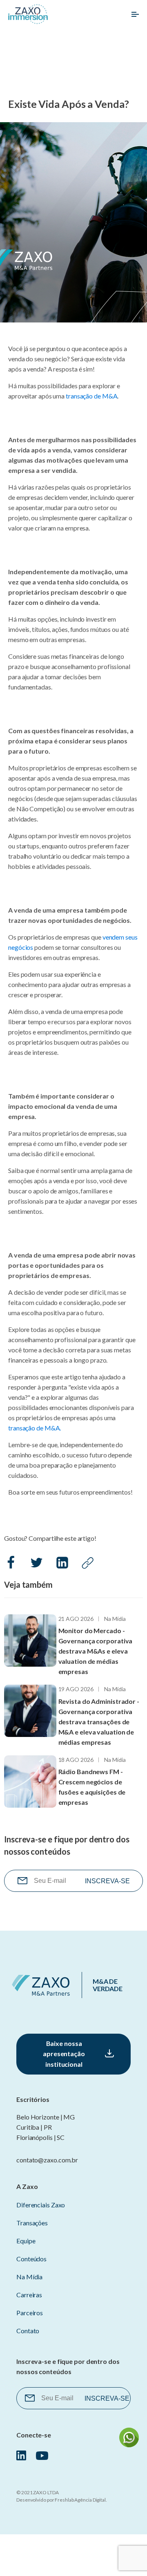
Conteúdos (31, 2259)
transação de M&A (91, 396)
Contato (28, 2331)
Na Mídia (115, 1619)
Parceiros (30, 2313)
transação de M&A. (35, 1428)
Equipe (26, 2241)
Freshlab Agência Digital (80, 2500)
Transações (32, 2223)
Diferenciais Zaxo (41, 2205)
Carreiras (29, 2295)
